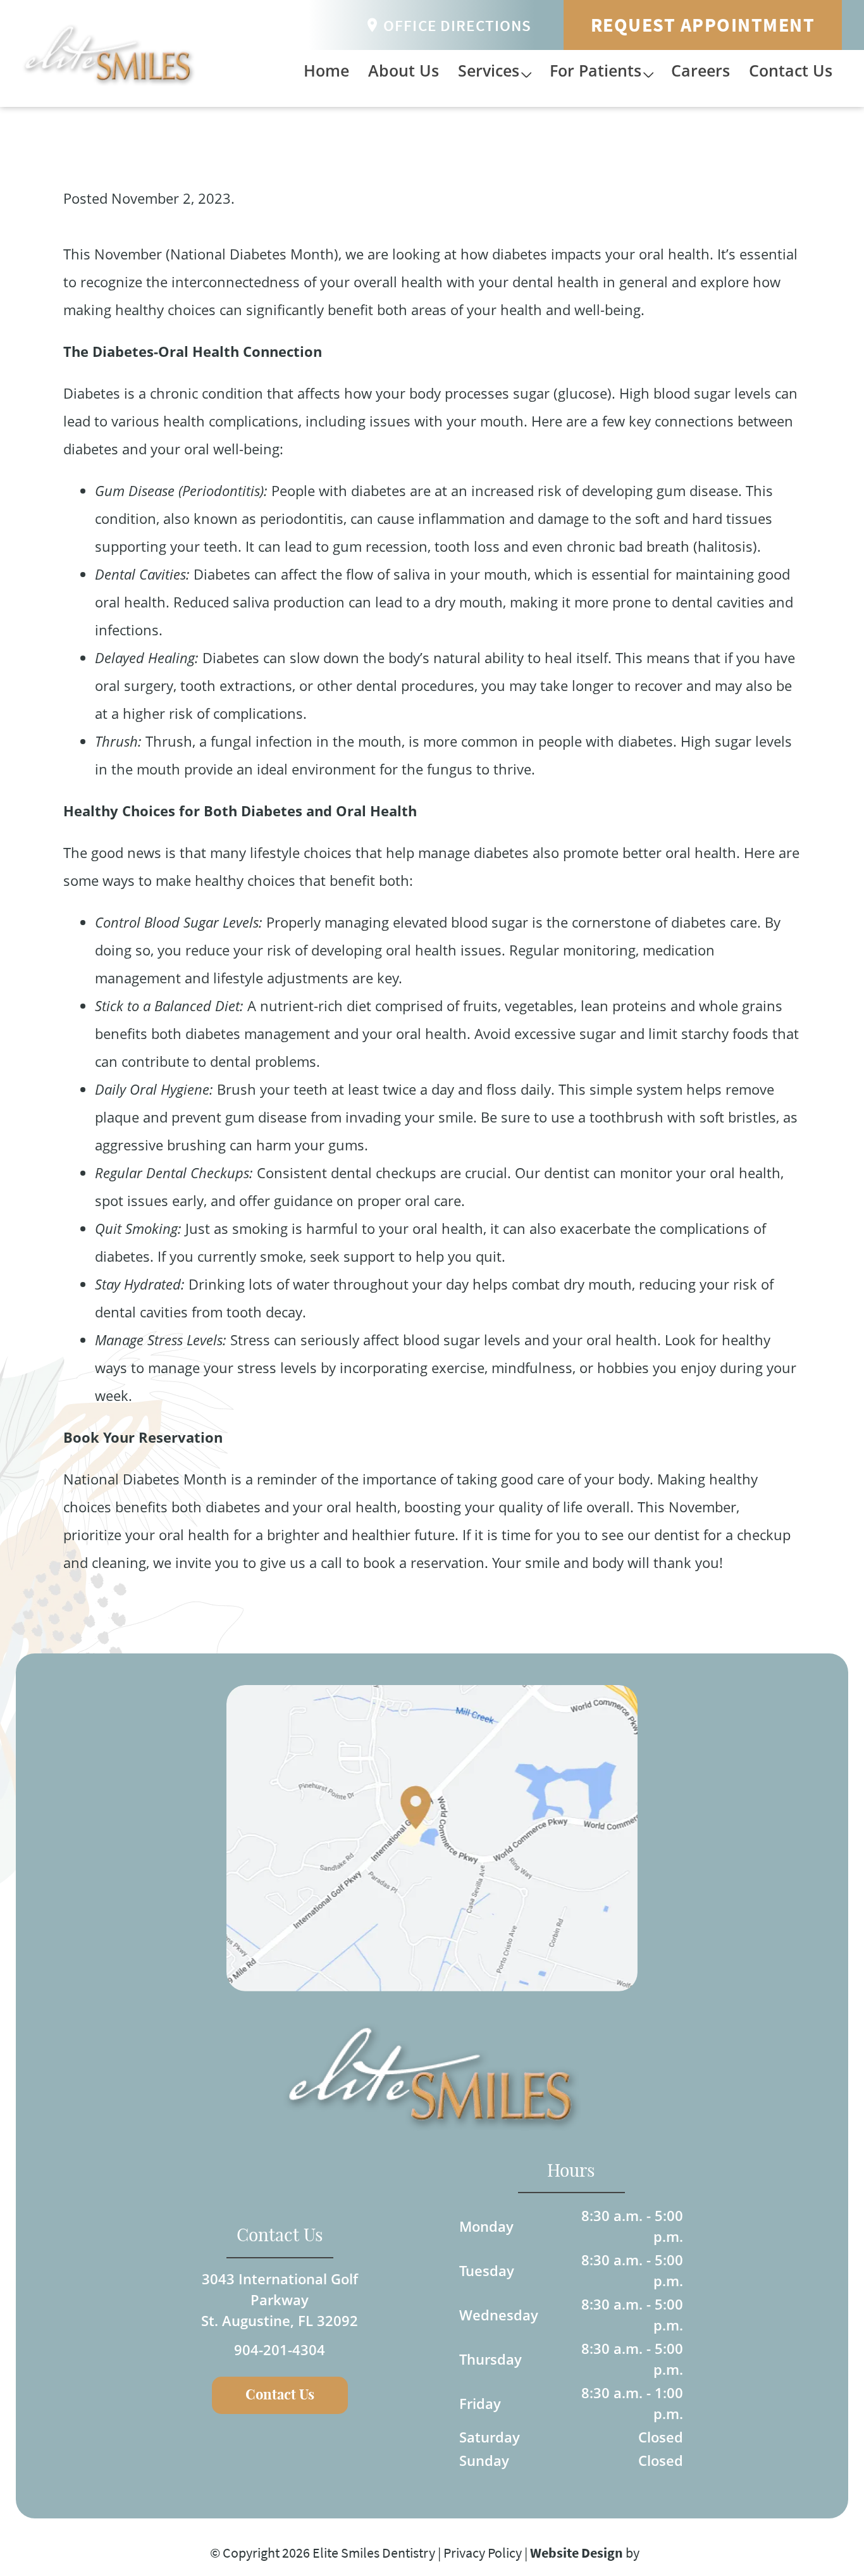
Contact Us (791, 70)
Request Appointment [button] (703, 25)
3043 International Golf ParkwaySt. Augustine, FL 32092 (280, 2299)
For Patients (596, 70)
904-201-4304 (280, 2349)
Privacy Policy (483, 2553)
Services (489, 70)
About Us (404, 70)
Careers (700, 70)
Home (326, 70)
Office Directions (458, 25)
